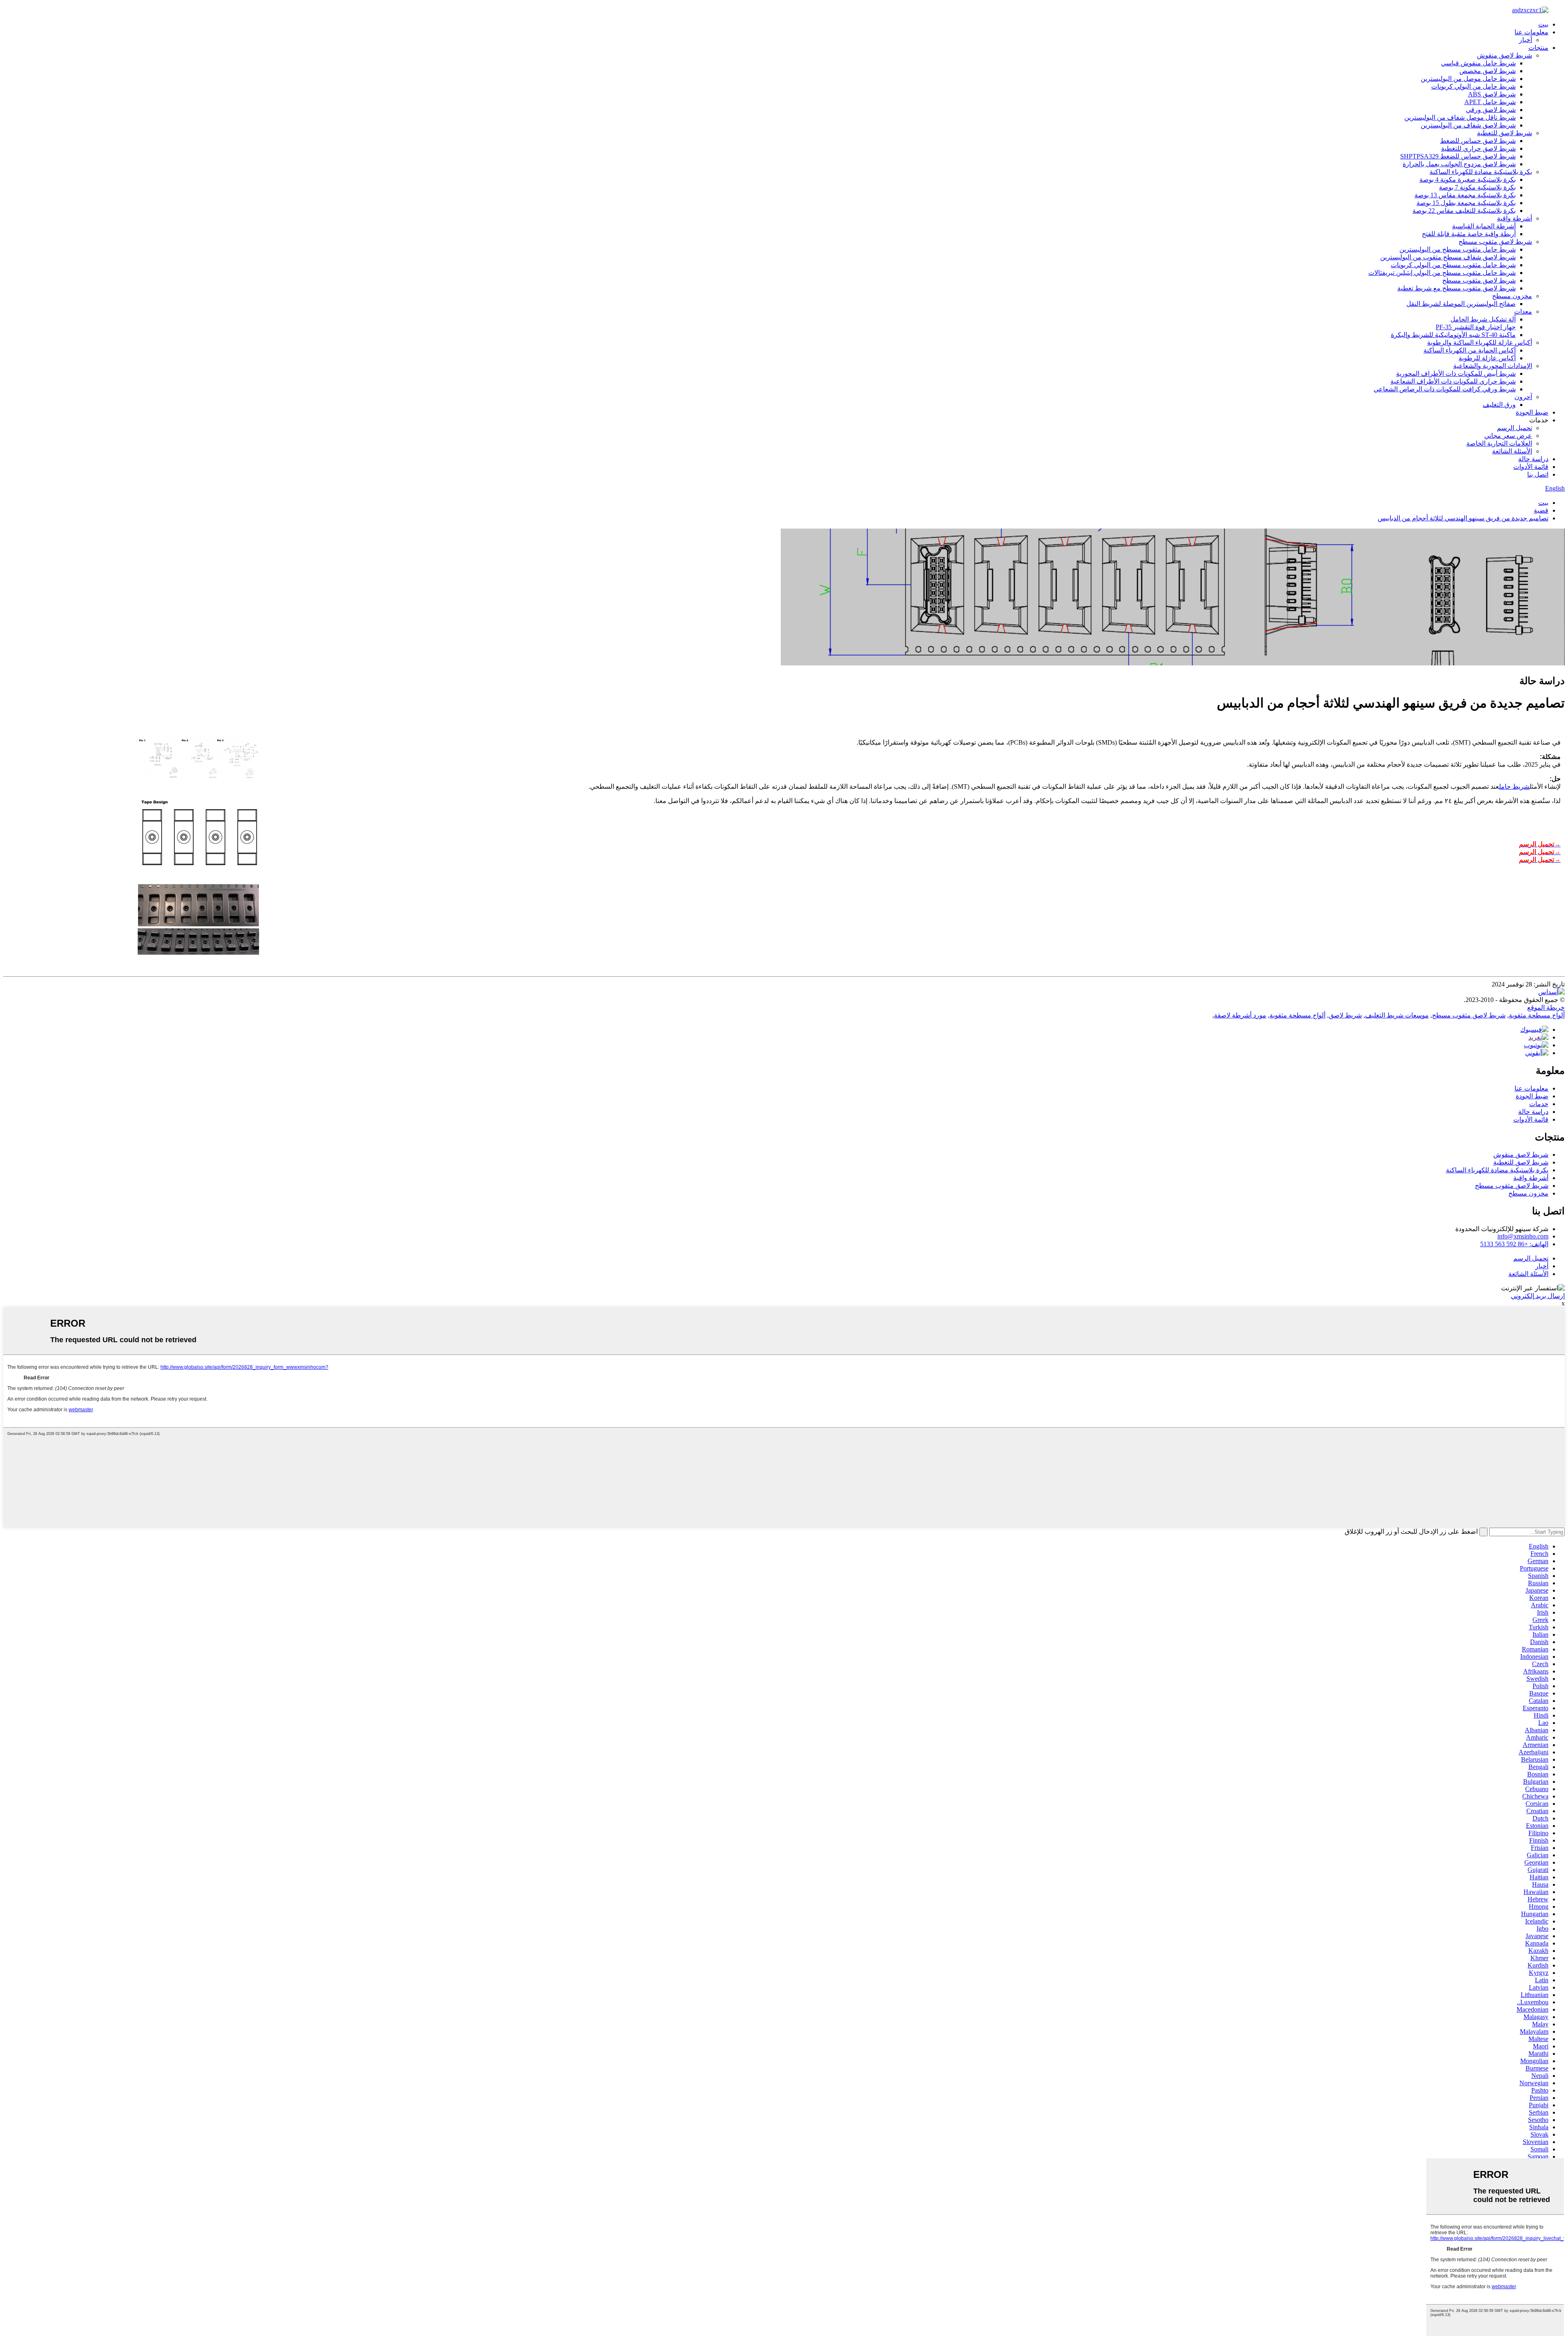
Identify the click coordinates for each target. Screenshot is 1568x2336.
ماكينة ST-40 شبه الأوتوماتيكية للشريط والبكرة (1453, 335)
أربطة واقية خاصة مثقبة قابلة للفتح (1469, 234)
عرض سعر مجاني (1508, 436)
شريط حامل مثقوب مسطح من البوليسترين (1458, 249)
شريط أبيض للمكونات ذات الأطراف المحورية (1456, 374)
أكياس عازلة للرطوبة (1487, 358)
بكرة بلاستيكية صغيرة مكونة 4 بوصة (1468, 180)
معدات (1523, 311)
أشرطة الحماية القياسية (1484, 226)
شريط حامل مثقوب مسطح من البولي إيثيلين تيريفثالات (1442, 273)
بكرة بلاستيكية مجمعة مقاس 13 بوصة (1465, 195)
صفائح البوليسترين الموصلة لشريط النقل (1461, 304)
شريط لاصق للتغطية (1505, 133)
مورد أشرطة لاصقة (1240, 1015)
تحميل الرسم (1515, 428)
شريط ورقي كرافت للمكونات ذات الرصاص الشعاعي (1445, 389)
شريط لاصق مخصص (1488, 71)
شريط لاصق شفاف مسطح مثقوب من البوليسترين (1448, 257)
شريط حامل (1514, 786)
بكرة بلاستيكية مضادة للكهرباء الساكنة (1481, 172)
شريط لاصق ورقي (1491, 110)
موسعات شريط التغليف (1397, 1015)
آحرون (1523, 397)
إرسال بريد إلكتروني (1538, 1296)
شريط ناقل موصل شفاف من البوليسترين (1460, 117)
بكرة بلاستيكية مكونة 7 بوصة (1477, 187)
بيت (1543, 24)
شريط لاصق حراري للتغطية (1478, 148)
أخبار (1526, 40)
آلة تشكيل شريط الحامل (1483, 319)
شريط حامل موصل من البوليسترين (1468, 79)
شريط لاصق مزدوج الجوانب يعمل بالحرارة (1459, 164)
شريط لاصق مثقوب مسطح (1495, 242)
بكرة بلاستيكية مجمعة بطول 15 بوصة (1466, 203)
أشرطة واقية (1515, 218)
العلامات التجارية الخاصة (1499, 443)
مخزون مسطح (1512, 296)
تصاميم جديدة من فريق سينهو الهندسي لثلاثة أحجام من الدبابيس (1463, 518)
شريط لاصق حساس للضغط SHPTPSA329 (1458, 156)
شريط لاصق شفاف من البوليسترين (1468, 125)
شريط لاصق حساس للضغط (1478, 141)
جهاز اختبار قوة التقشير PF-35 (1476, 327)
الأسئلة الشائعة (1512, 451)
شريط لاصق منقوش (1505, 55)
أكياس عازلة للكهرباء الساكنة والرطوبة (1480, 342)
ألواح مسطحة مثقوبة (1537, 1015)
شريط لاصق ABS (1492, 94)
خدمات (1539, 1104)
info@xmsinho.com (1523, 1236)
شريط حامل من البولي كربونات (1473, 86)
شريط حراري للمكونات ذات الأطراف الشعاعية (1453, 381)
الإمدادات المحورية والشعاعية (1493, 366)
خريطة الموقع (1546, 1007)
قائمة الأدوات (1531, 467)
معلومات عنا (1531, 32)
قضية (1541, 510)
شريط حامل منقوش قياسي (1478, 63)
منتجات (1538, 48)
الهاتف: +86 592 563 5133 (1514, 1244)
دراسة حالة (1533, 459)
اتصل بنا (1538, 474)
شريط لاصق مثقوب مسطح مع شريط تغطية (1457, 288)
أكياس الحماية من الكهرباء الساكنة (1470, 350)
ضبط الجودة (1532, 412)
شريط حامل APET (1490, 102)
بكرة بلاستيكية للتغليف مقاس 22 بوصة (1464, 211)
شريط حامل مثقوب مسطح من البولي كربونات (1453, 265)
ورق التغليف (1499, 405)
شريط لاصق (1345, 1015)
